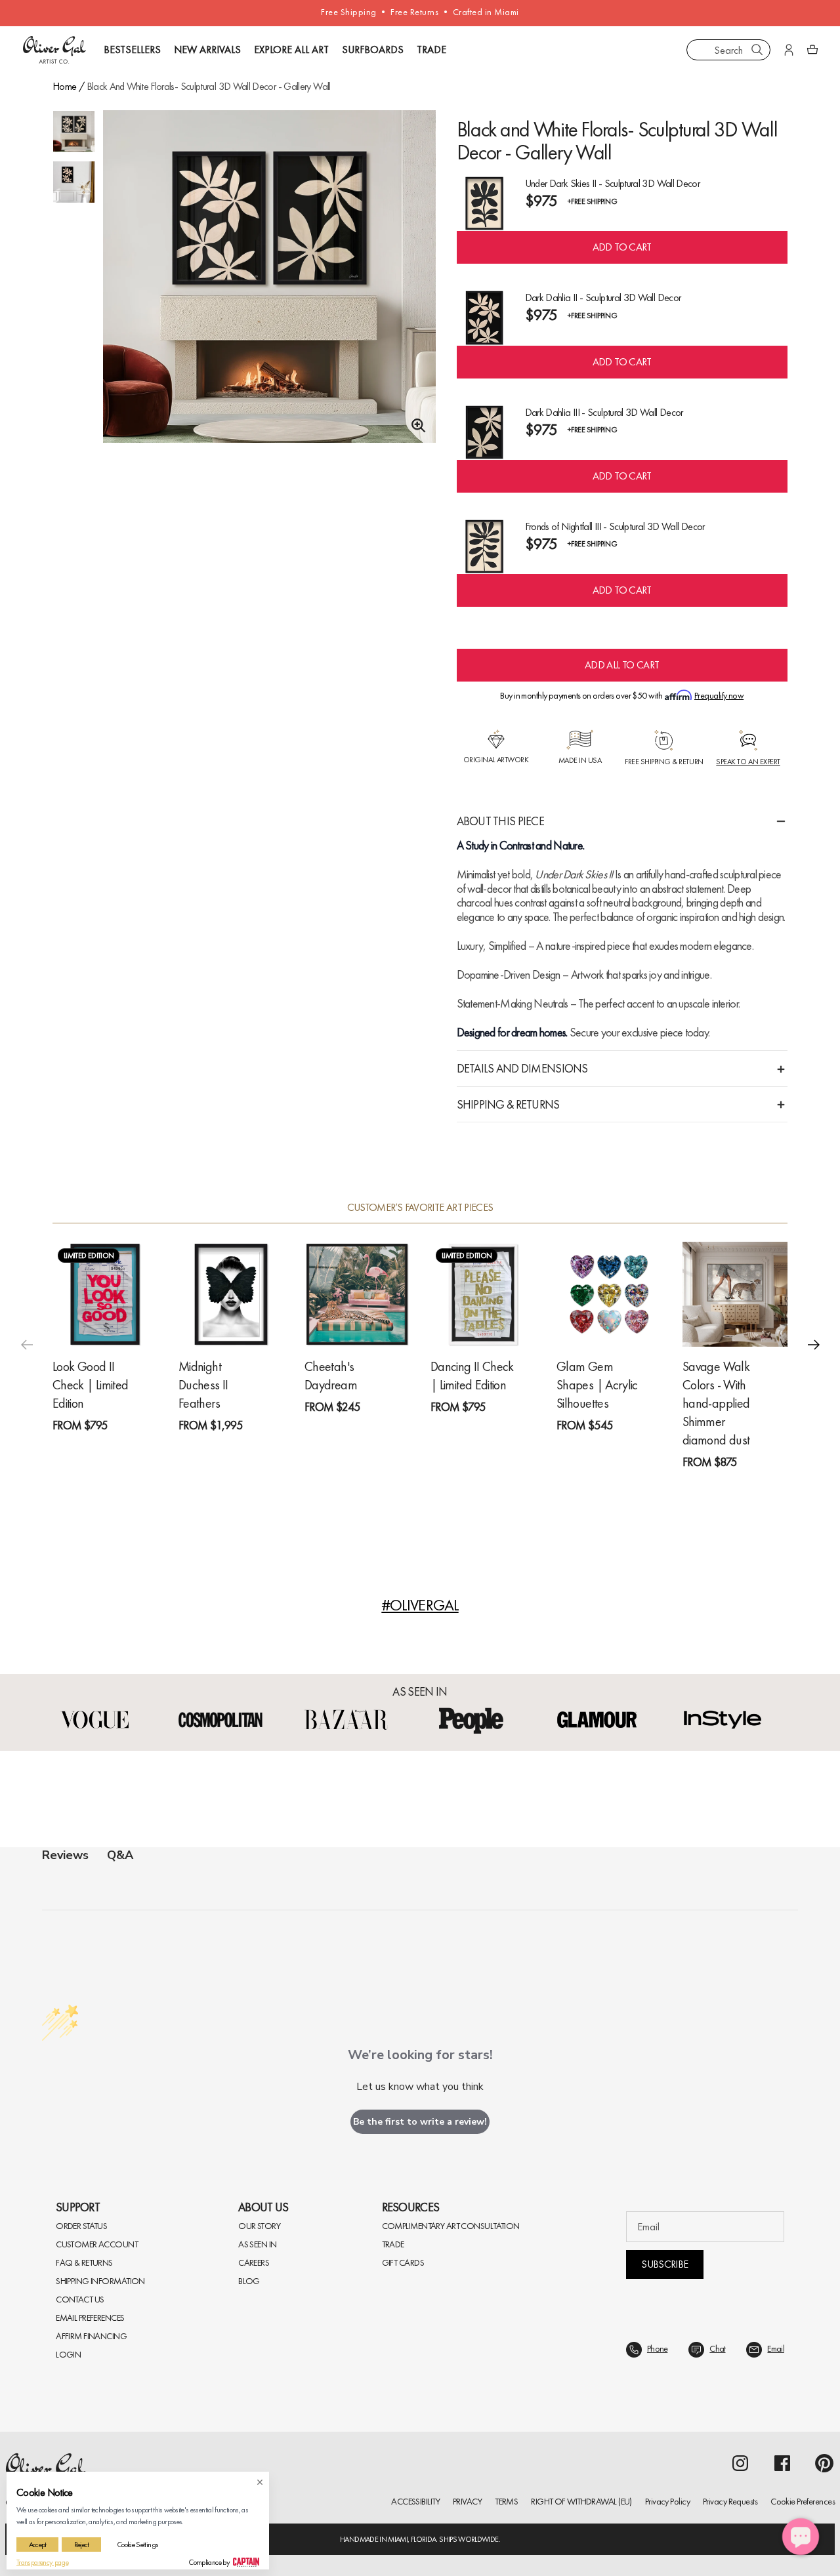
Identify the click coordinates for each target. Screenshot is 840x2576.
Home (64, 86)
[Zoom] (415, 426)
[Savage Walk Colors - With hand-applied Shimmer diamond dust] (735, 1294)
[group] (269, 276)
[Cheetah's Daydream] (357, 1294)
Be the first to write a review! (420, 2122)
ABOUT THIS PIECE (500, 821)
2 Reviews (508, 1431)
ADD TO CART (622, 247)
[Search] (757, 50)
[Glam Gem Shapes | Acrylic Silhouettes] (609, 1294)
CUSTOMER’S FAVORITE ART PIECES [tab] (420, 1208)
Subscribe (664, 2264)
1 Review (128, 1449)
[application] (801, 2537)
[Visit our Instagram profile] (740, 2463)
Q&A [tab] (120, 1855)
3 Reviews (256, 1449)
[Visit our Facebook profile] (782, 2463)
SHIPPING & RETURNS (508, 1104)
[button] (814, 1345)
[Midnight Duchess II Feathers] (231, 1294)
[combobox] (728, 50)
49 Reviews (762, 1486)
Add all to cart (622, 665)
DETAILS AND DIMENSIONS (522, 1068)
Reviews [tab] (65, 1855)
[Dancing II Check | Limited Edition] (483, 1294)
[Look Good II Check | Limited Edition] (105, 1294)
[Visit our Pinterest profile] (824, 2463)
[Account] (789, 50)
